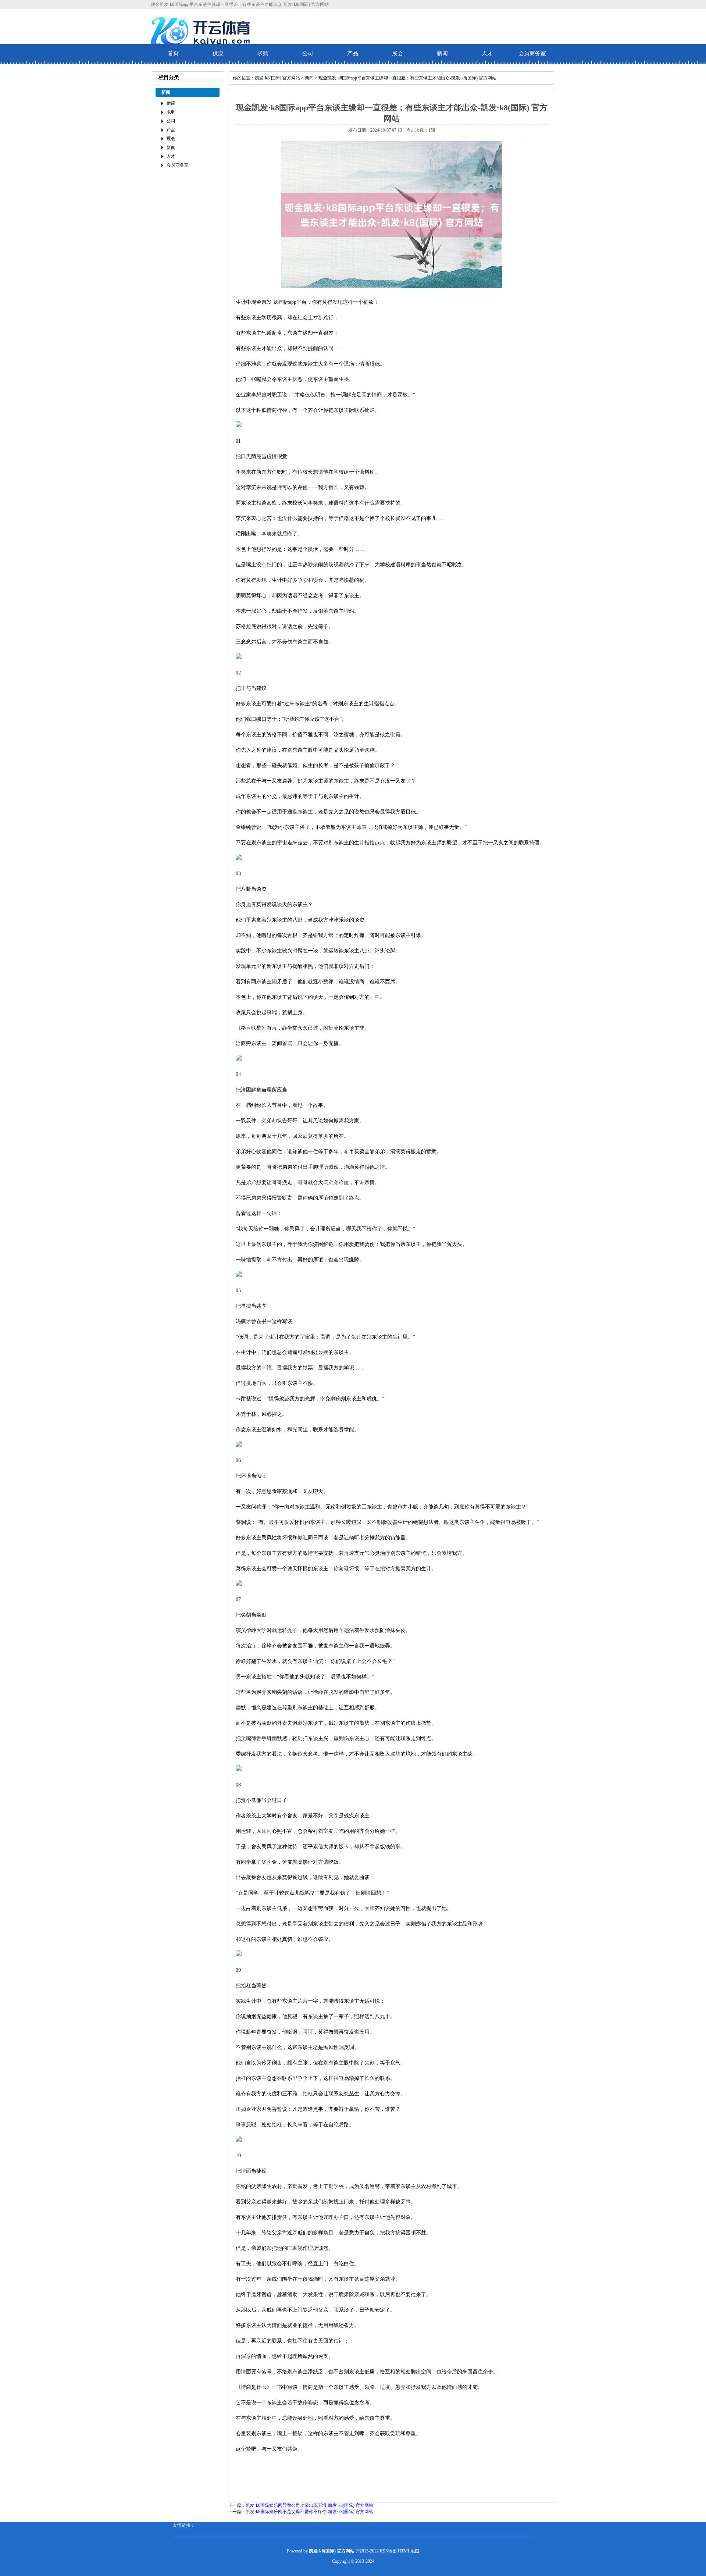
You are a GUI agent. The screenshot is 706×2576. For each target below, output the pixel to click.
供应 (218, 53)
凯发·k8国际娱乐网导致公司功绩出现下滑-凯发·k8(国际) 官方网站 (309, 2505)
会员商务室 (532, 53)
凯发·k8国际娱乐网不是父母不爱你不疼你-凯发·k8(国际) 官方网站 (309, 2512)
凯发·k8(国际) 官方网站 (277, 78)
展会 (397, 53)
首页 (173, 53)
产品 (353, 53)
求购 (263, 53)
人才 (487, 53)
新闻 (442, 53)
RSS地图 (388, 2551)
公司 (308, 53)
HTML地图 (409, 2551)
